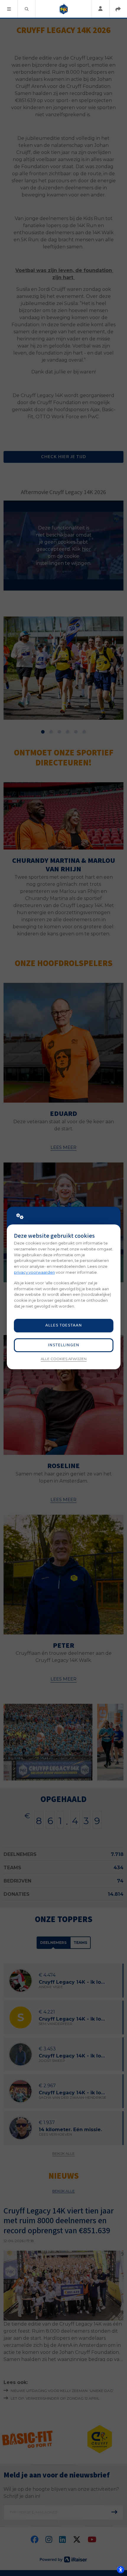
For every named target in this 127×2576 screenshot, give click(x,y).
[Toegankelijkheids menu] (121, 2570)
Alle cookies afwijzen (64, 1359)
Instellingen (63, 1345)
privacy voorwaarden (34, 1272)
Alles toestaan (63, 1325)
